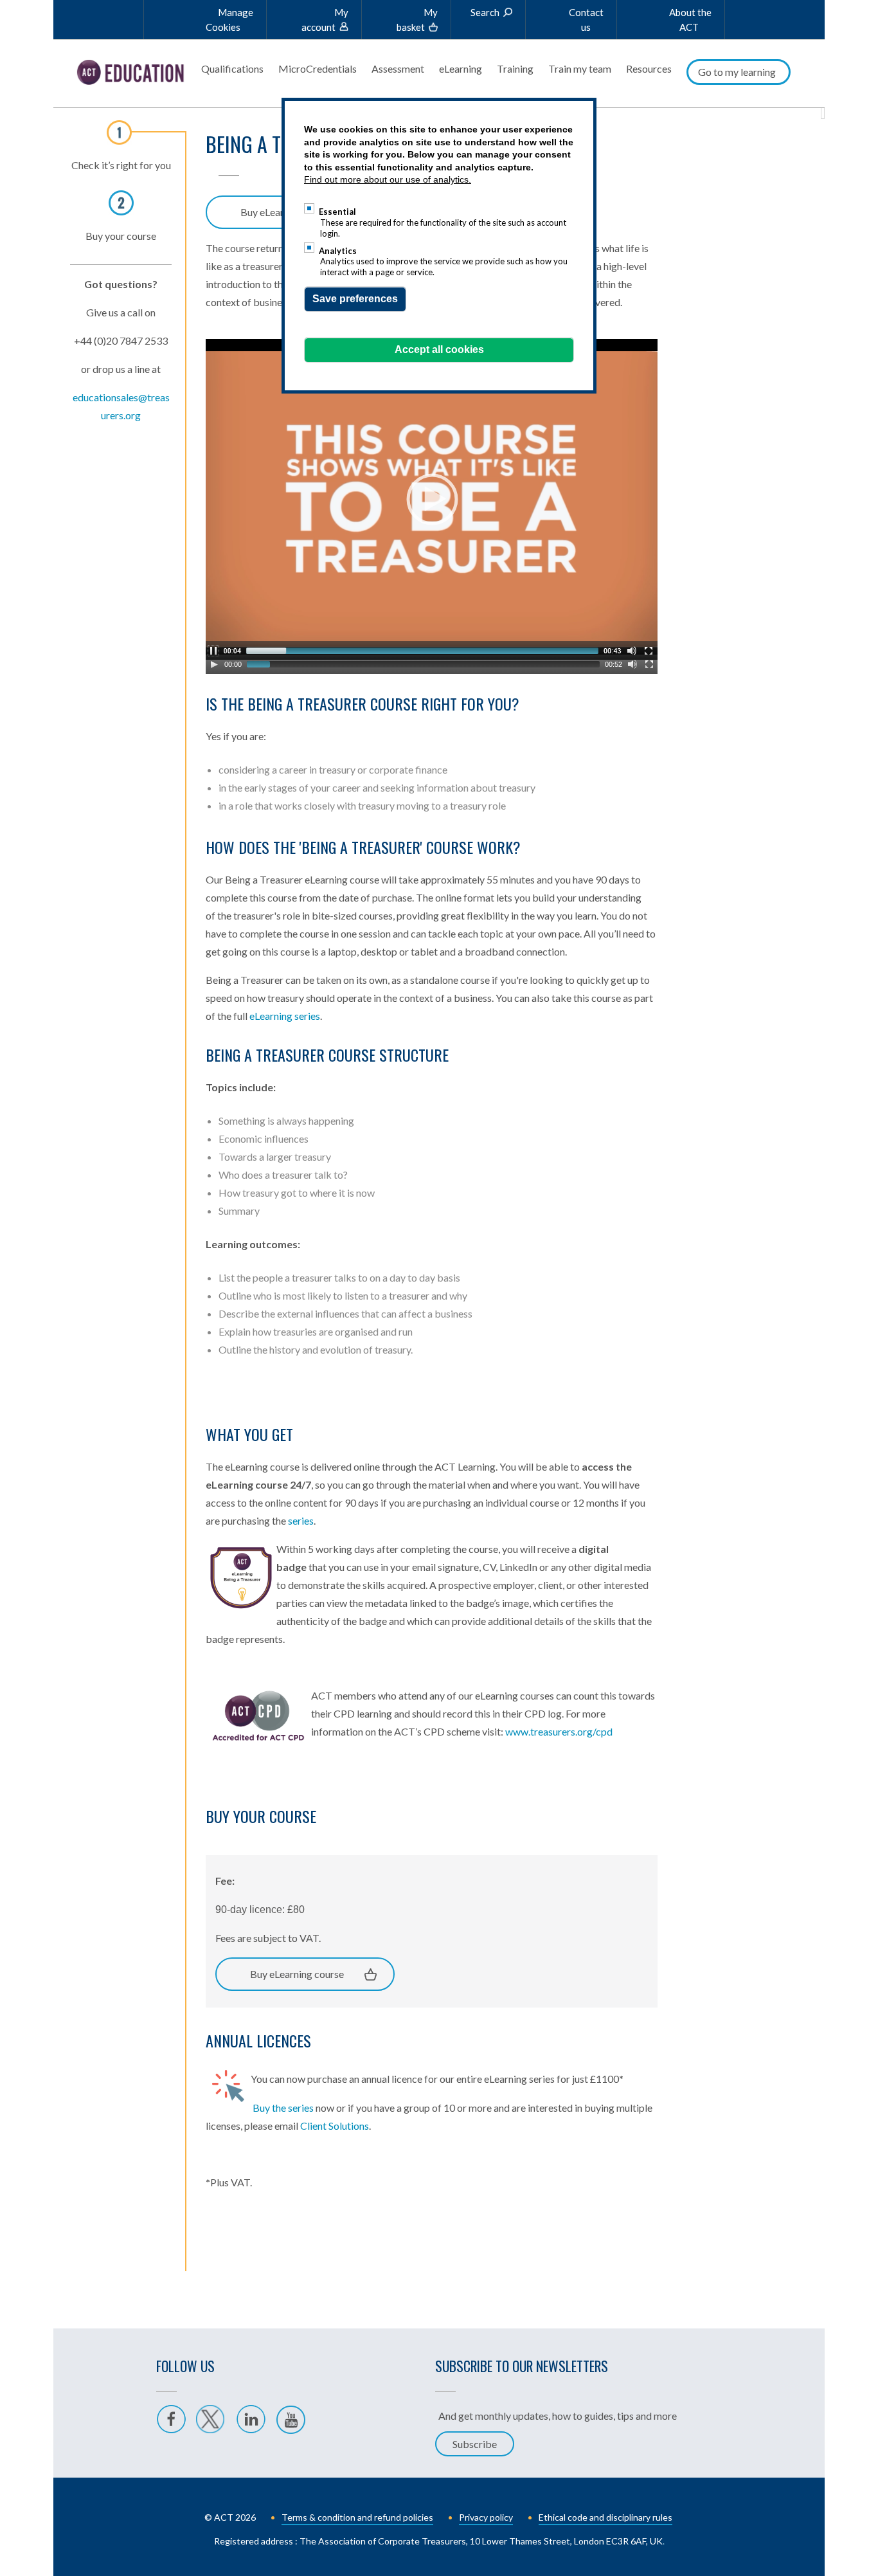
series (301, 1520)
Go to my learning (737, 72)
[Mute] (632, 664)
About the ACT (690, 20)
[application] (432, 499)
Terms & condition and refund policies (357, 2517)
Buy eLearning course (297, 1974)
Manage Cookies (229, 20)
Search (485, 12)
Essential (337, 212)
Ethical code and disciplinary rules (605, 2517)
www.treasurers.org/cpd (559, 1731)
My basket (417, 20)
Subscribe (475, 2444)
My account (325, 20)
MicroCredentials (318, 68)
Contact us (586, 20)
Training (515, 68)
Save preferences (355, 299)
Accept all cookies (439, 349)
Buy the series (283, 2108)
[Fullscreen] (649, 664)
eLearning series (285, 1016)
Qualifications (232, 68)
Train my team (580, 68)
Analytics (338, 251)
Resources (649, 68)
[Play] (214, 664)
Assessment (398, 68)
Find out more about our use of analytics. (388, 179)
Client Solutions (335, 2126)
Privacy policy (486, 2517)
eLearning (461, 68)
